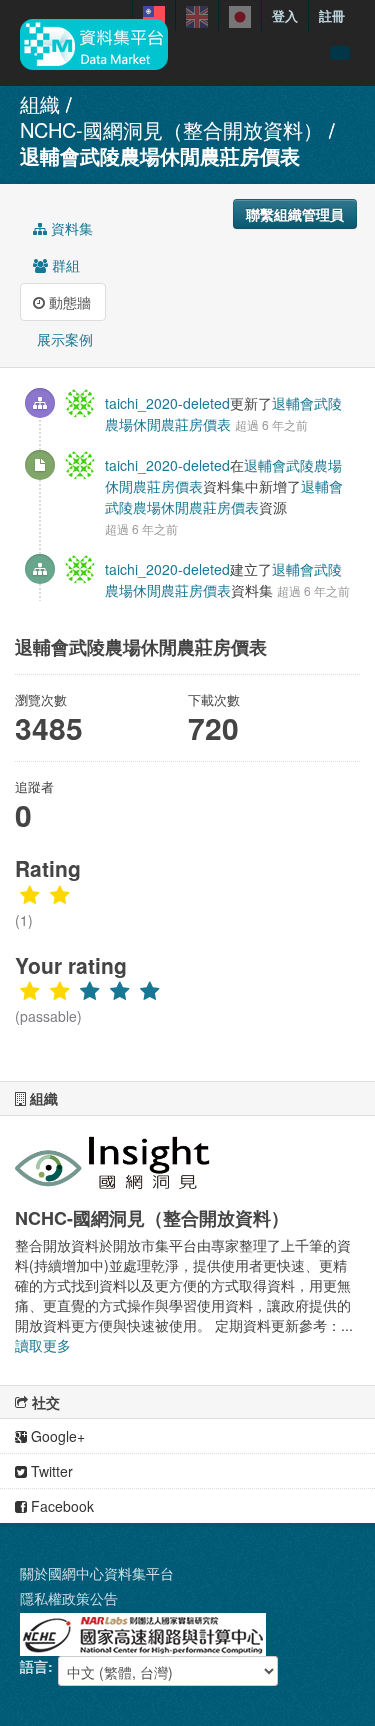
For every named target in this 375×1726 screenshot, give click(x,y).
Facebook (60, 1506)
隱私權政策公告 (69, 1598)
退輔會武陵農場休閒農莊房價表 (160, 155)
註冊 (332, 15)
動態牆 (68, 302)
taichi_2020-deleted (167, 403)
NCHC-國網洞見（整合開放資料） (171, 129)
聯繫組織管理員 (295, 214)
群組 (64, 265)
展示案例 (63, 339)
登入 (285, 15)
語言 (34, 1666)
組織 (40, 103)
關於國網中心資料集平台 (97, 1573)
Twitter (50, 1471)
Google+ (56, 1436)
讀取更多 (43, 1345)
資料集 (70, 228)
